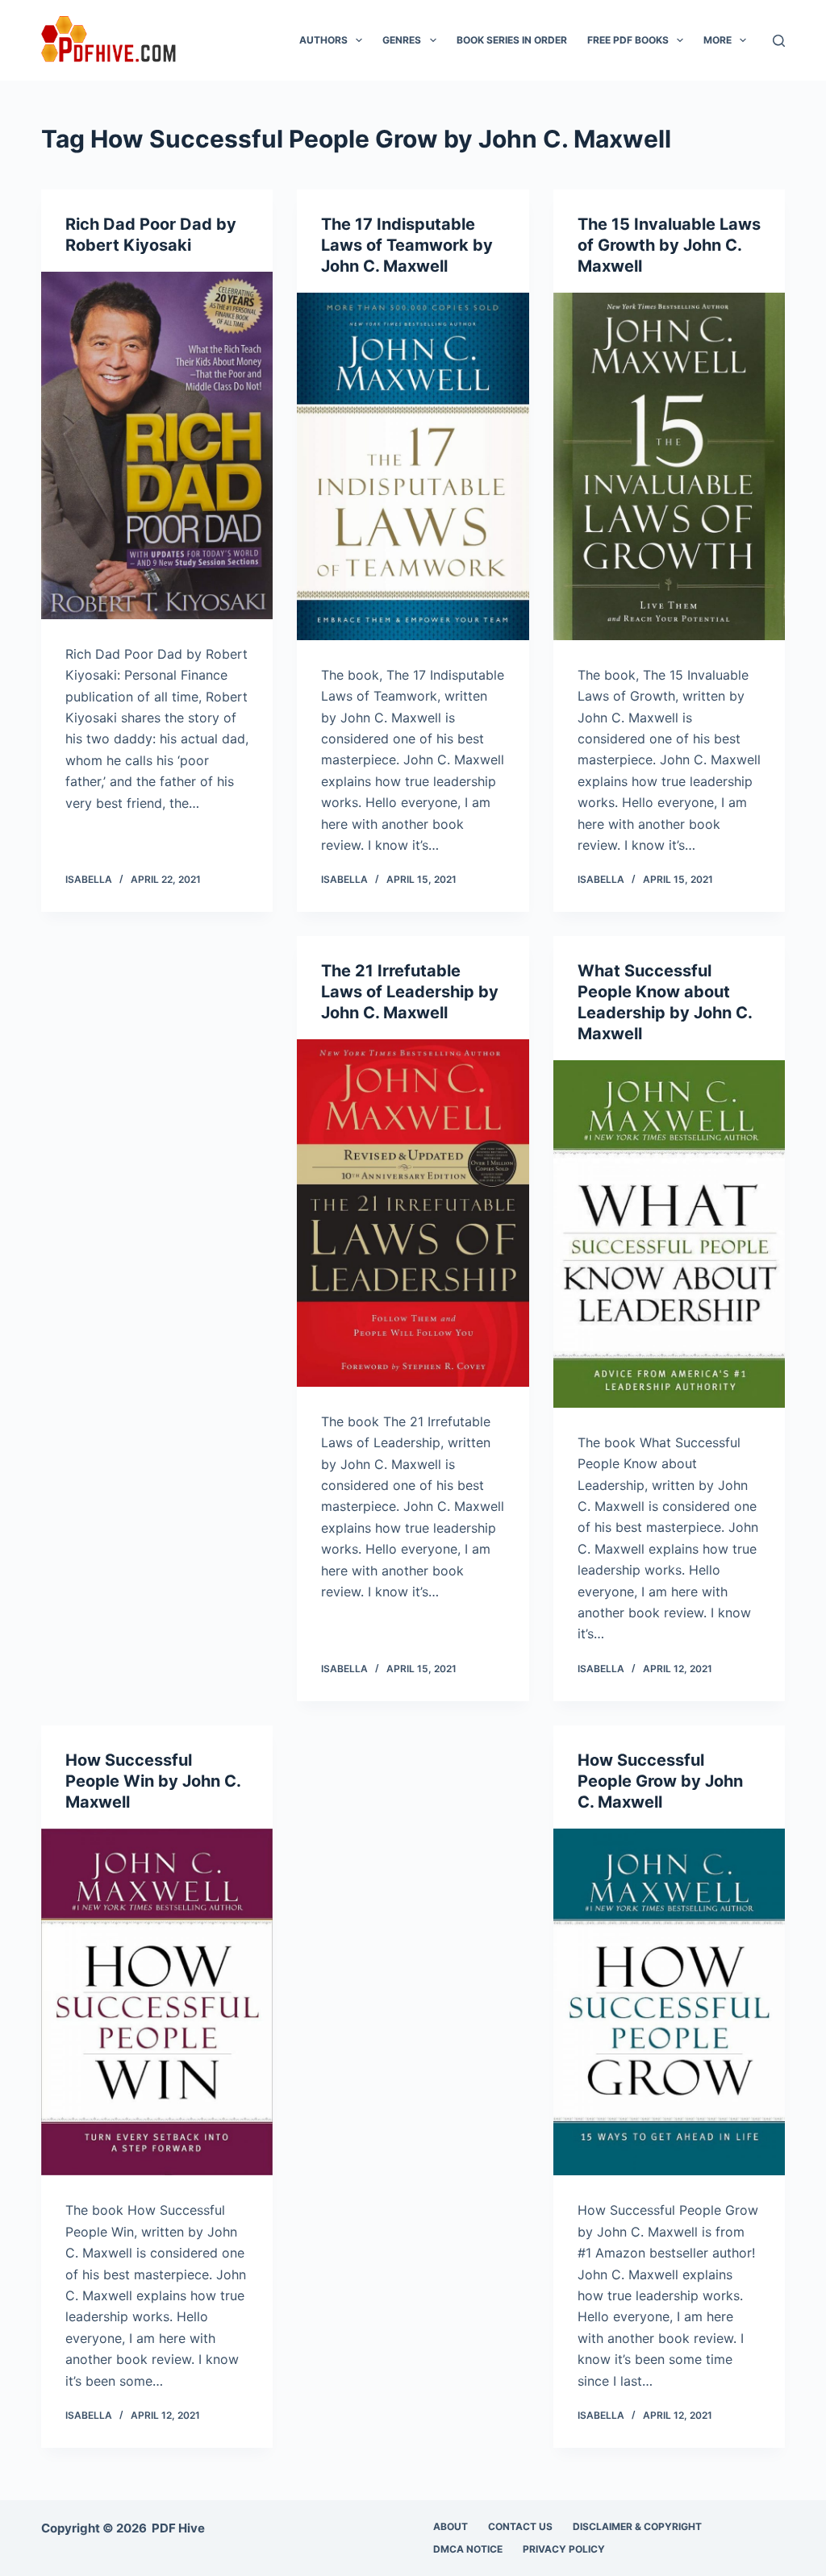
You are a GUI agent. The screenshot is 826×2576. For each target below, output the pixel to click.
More (718, 40)
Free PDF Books (628, 40)
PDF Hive (178, 2528)
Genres (402, 40)
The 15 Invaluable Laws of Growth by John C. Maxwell (669, 245)
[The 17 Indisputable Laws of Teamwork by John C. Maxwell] (413, 466)
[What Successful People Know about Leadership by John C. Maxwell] (669, 1234)
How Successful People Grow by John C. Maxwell (660, 1781)
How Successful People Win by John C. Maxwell (153, 1781)
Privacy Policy (564, 2549)
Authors (323, 40)
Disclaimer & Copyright (637, 2526)
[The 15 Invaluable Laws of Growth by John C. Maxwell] (669, 466)
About (451, 2526)
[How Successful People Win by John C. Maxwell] (157, 2002)
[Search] (779, 41)
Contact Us (520, 2526)
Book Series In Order (512, 40)
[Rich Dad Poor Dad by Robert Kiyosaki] (157, 445)
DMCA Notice (468, 2549)
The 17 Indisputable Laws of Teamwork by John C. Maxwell (407, 245)
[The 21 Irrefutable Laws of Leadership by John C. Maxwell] (413, 1213)
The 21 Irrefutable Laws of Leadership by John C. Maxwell (410, 992)
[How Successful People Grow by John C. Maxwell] (669, 2002)
